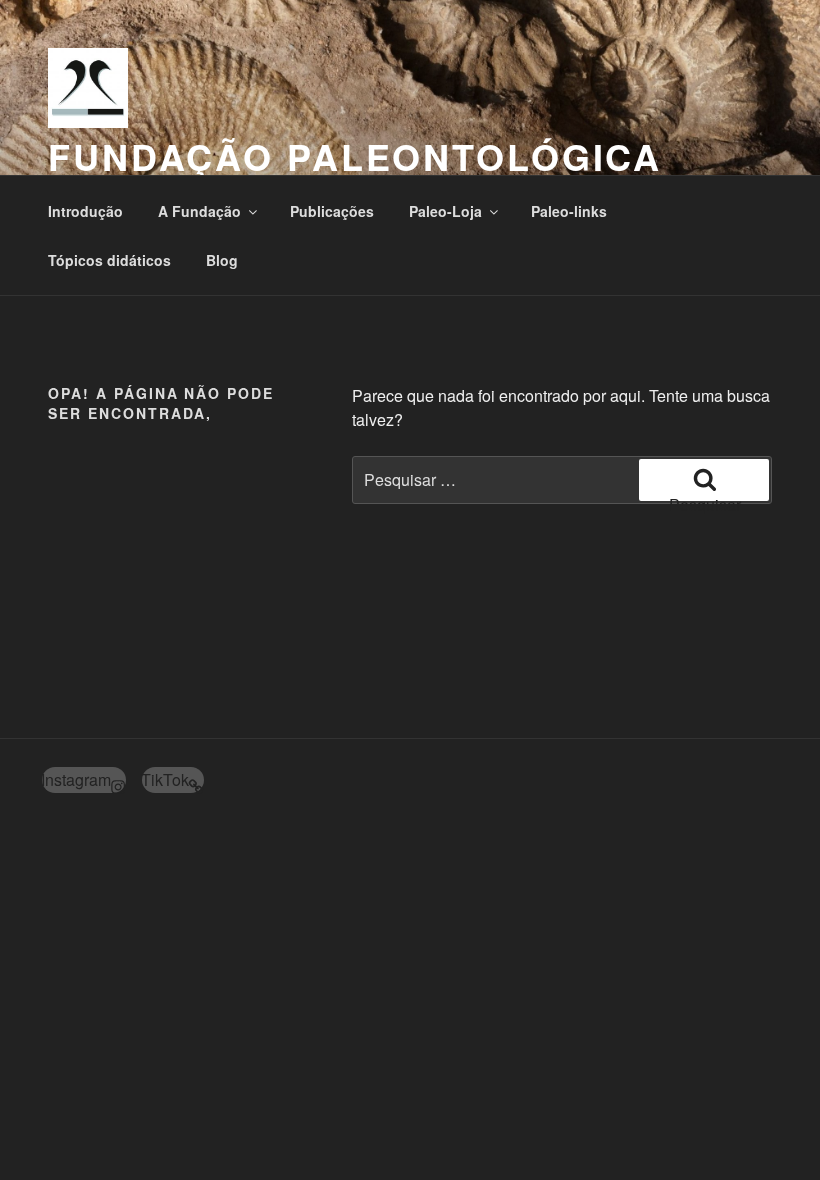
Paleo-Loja (445, 211)
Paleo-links (569, 211)
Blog (222, 260)
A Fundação (199, 211)
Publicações (332, 211)
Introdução (85, 211)
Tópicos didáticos (109, 260)
